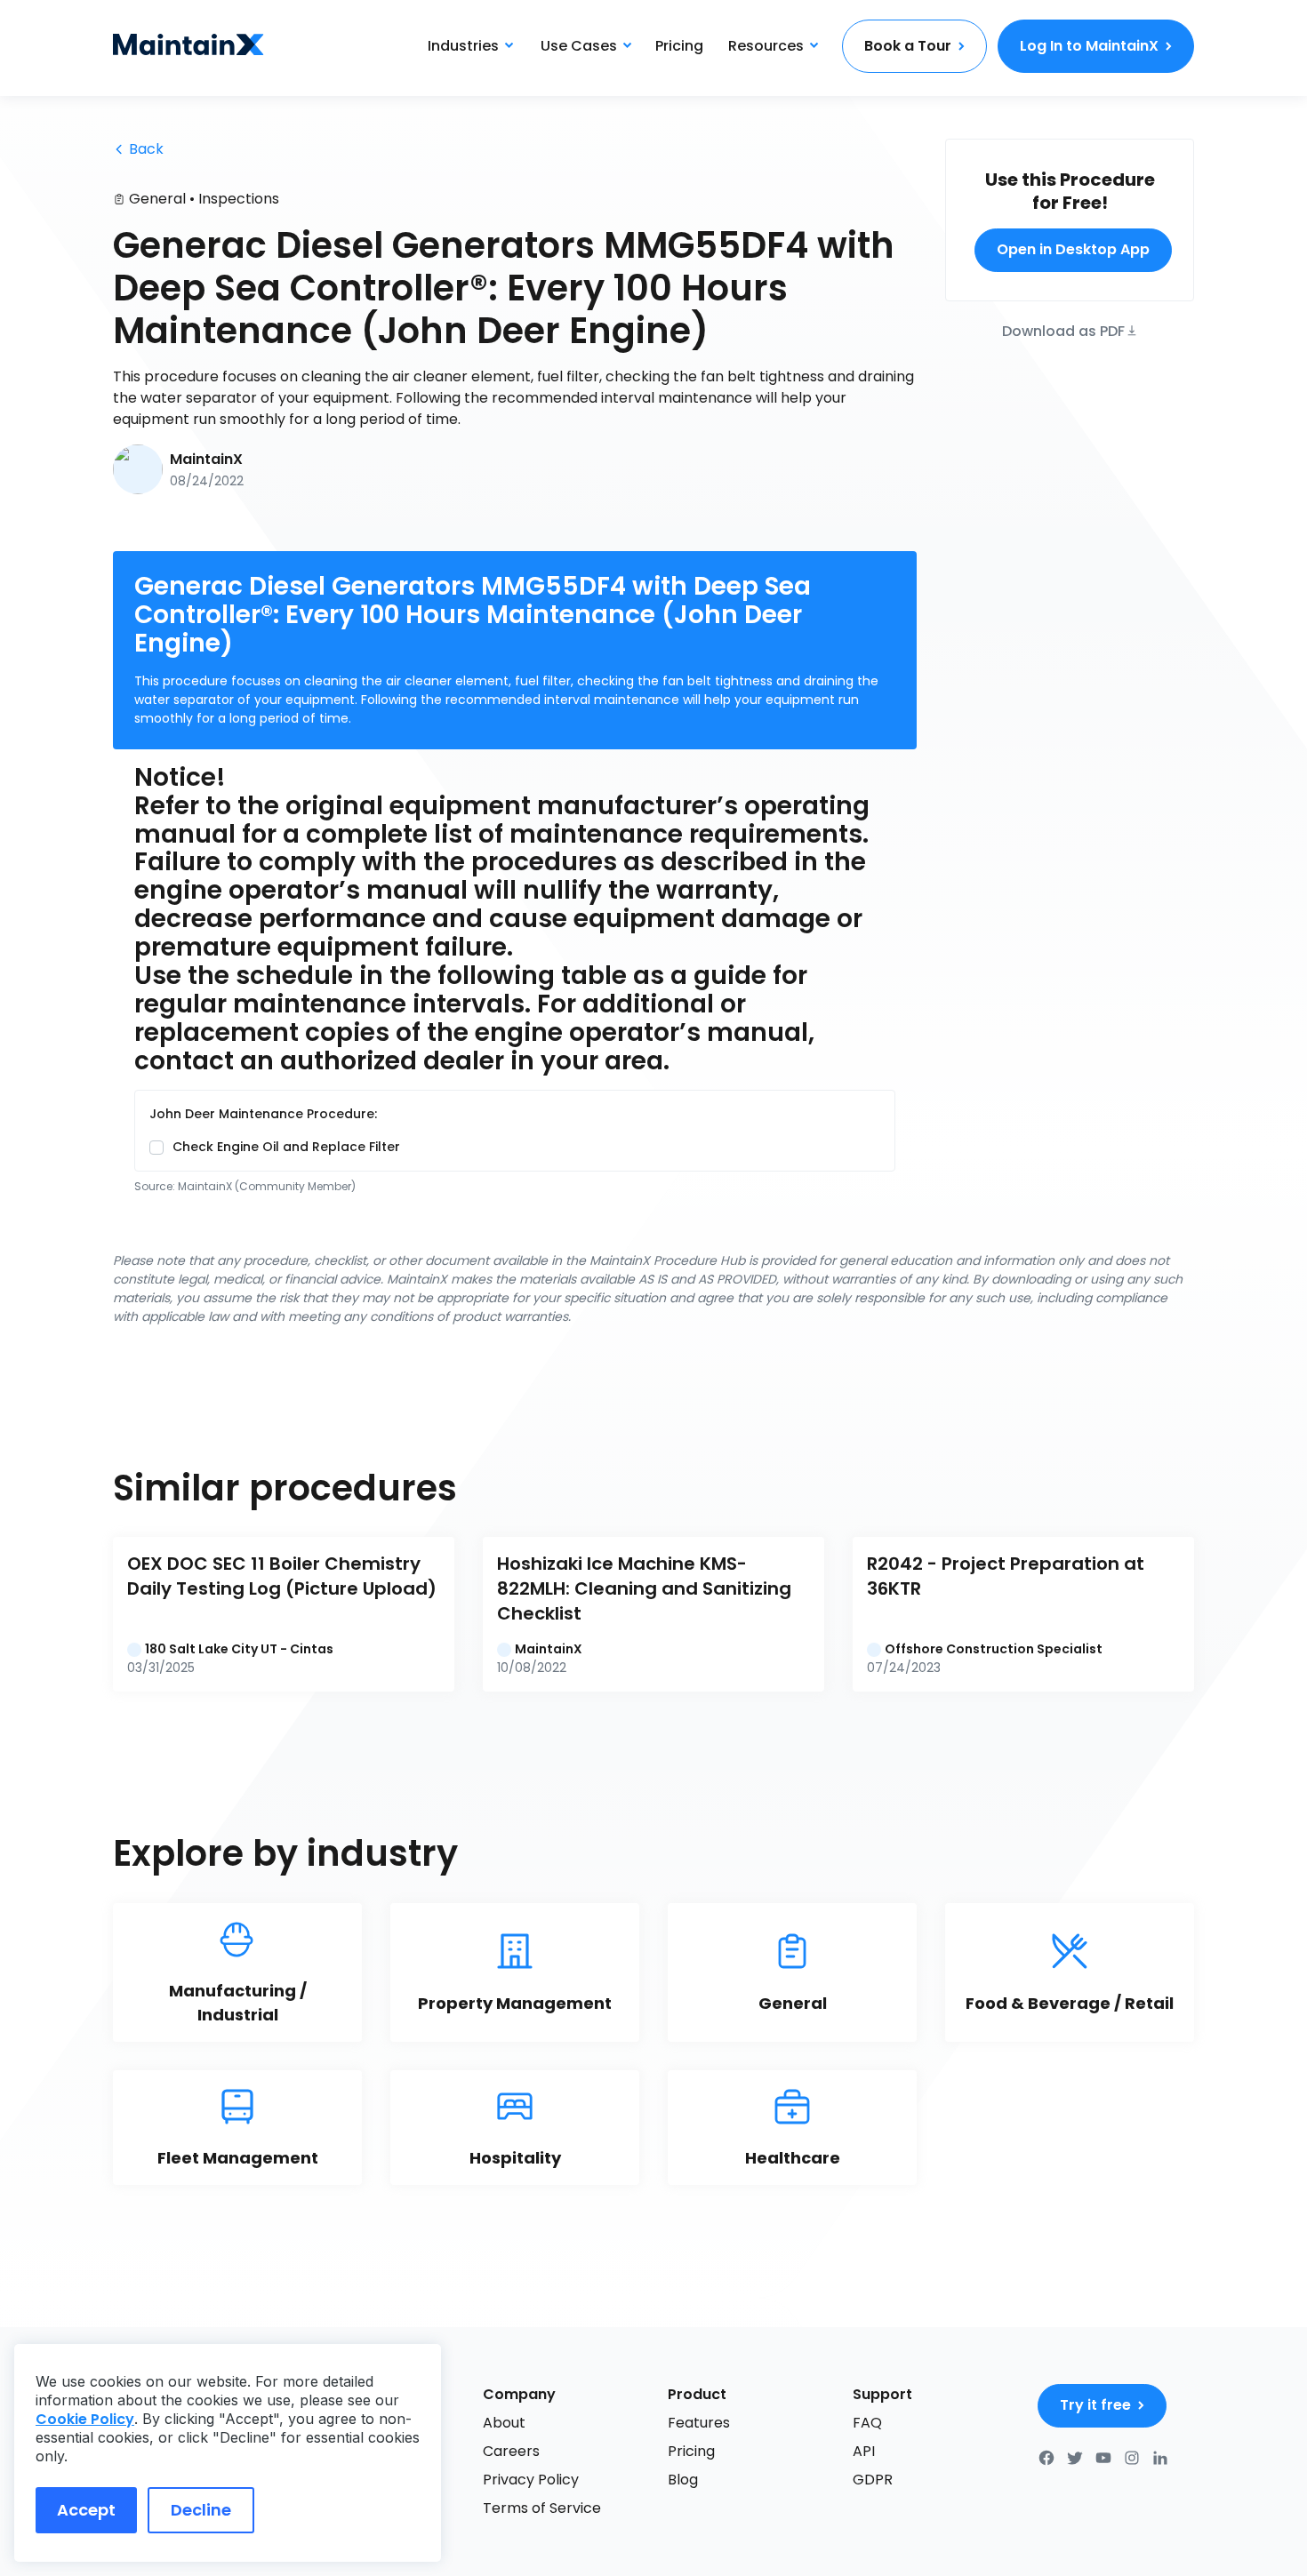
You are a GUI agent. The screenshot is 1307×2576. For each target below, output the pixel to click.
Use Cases (579, 46)
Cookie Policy (85, 2419)
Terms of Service (542, 2508)
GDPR (873, 2480)
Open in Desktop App (1073, 249)
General (157, 199)
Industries (463, 46)
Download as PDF (1063, 329)
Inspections (239, 199)
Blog (683, 2480)
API (864, 2451)
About (504, 2423)
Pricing (679, 46)
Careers (511, 2451)
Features (699, 2423)
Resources (766, 46)
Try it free (1095, 2405)
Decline (201, 2510)
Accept (86, 2510)
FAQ (867, 2423)
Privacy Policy (531, 2480)
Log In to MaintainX (1089, 46)
